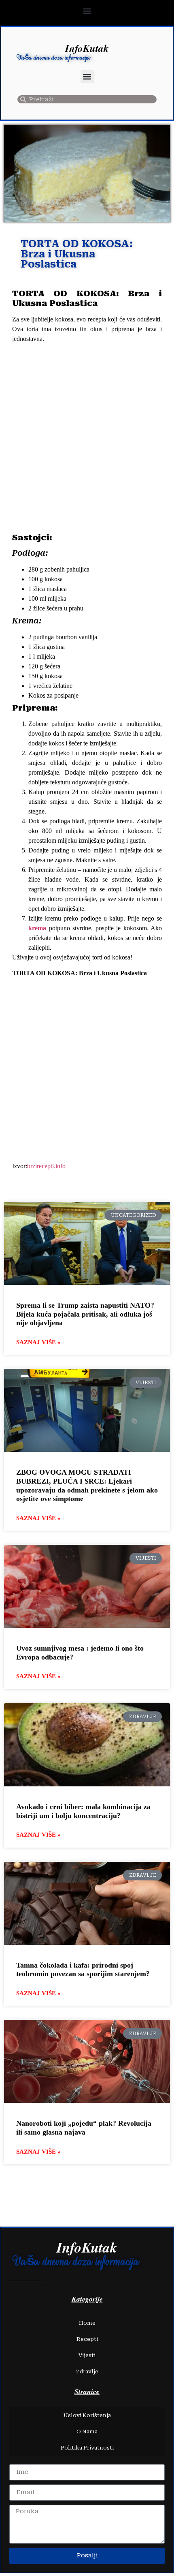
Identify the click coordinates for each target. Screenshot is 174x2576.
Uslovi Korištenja (87, 2415)
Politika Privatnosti (87, 2448)
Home (87, 2323)
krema (39, 928)
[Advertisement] (87, 439)
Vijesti (87, 2355)
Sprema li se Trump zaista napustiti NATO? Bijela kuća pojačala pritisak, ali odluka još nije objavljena (85, 1314)
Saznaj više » (38, 1342)
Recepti (87, 2339)
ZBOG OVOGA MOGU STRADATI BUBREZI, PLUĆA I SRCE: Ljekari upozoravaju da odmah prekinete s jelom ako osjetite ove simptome (87, 1485)
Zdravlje (87, 2372)
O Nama (87, 2431)
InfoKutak (87, 48)
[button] (87, 11)
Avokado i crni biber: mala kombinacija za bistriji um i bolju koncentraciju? (83, 1811)
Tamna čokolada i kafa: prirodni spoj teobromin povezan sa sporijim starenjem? (83, 1970)
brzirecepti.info (46, 1166)
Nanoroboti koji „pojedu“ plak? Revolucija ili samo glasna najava (84, 2128)
